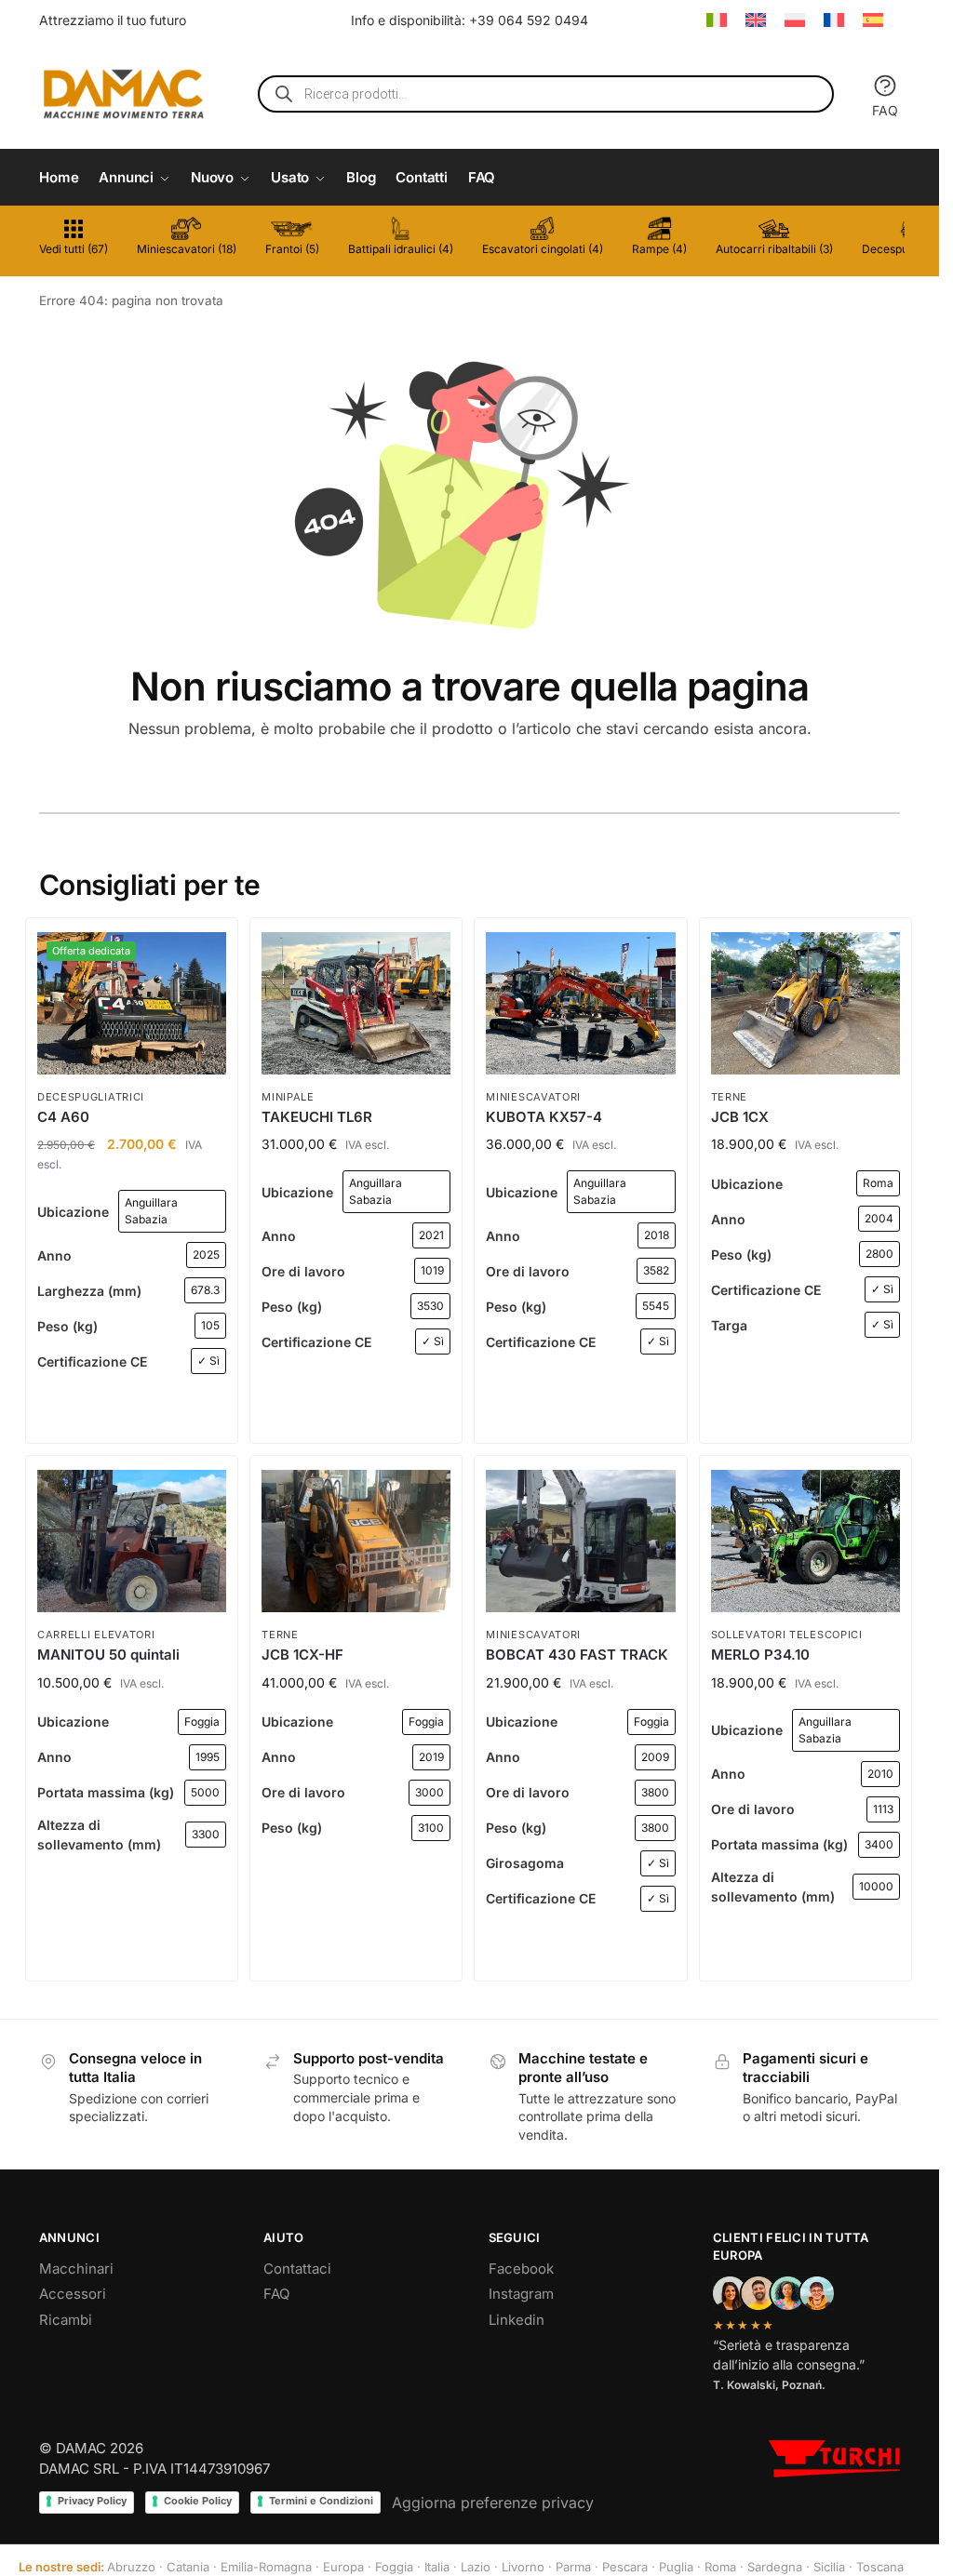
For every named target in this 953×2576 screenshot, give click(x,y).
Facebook (521, 2269)
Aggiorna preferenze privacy (493, 2503)
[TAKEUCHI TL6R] (356, 1003)
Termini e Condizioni (321, 2501)
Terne (730, 1097)
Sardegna (775, 2567)
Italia (437, 2567)
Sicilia (829, 2567)
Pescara (625, 2567)
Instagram (521, 2294)
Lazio (476, 2567)
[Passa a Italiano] (717, 20)
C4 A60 (63, 1117)
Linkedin (517, 2320)
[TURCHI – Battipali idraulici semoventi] (834, 2459)
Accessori (73, 2294)
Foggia (394, 2567)
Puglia (676, 2567)
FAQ (885, 110)
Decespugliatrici (91, 1097)
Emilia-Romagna (266, 2567)
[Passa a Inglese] (756, 20)
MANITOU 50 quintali (108, 1655)
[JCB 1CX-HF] (356, 1541)
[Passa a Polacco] (795, 20)
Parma (573, 2567)
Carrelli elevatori (96, 1635)
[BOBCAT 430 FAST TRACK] (580, 1541)
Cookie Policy (198, 2501)
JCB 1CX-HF (302, 1655)
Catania (188, 2567)
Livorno (523, 2567)
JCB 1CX (740, 1117)
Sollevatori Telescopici (787, 1635)
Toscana (880, 2567)
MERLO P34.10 (760, 1655)
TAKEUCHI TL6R (317, 1117)
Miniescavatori (533, 1097)
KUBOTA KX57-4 (544, 1117)
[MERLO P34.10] (805, 1541)
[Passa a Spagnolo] (873, 20)
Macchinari (76, 2269)
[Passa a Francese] (834, 20)
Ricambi (66, 2320)
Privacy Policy (92, 2501)
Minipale (288, 1097)
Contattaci (297, 2269)
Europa (343, 2567)
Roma (720, 2567)
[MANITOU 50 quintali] (132, 1541)
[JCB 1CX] (805, 1003)
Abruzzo (131, 2567)
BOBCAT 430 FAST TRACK (577, 1655)
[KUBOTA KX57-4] (580, 1003)
